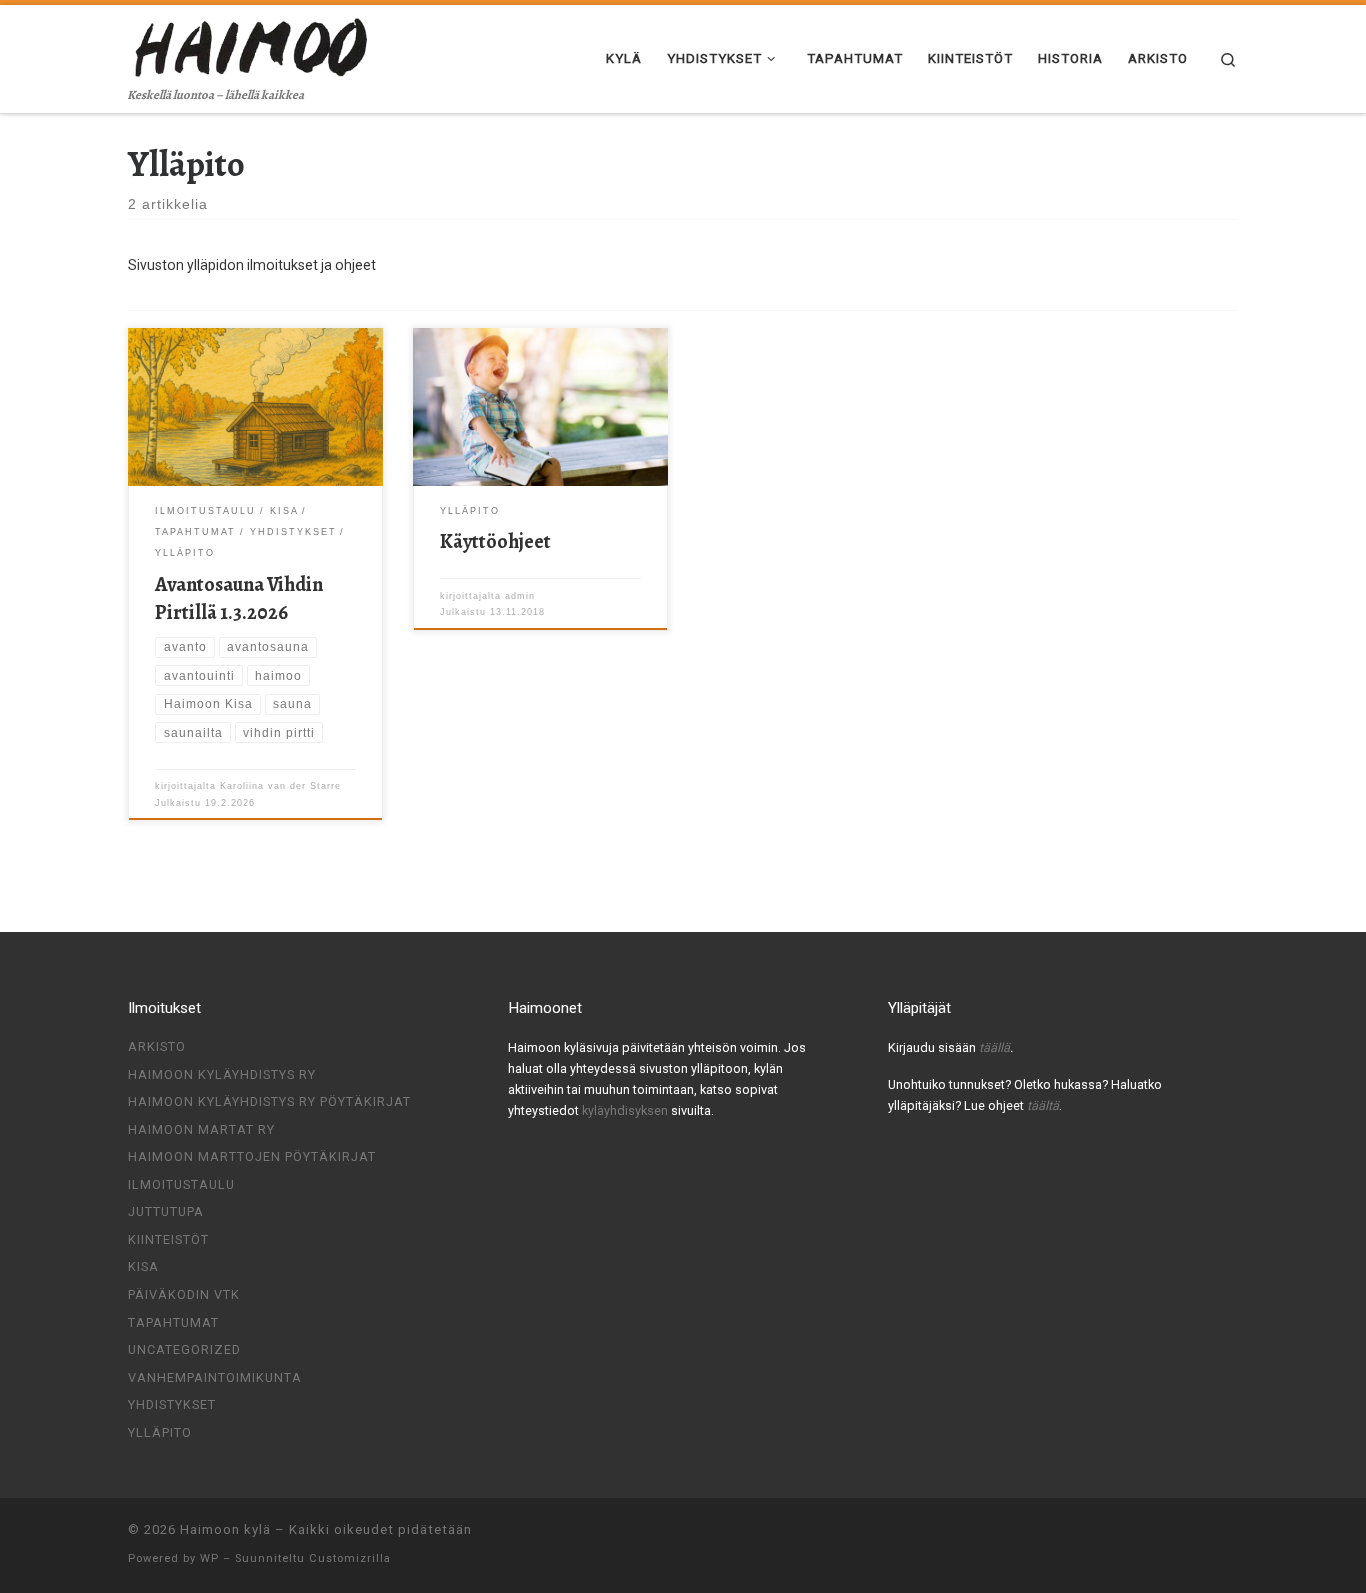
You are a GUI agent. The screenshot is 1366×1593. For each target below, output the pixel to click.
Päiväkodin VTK (184, 1294)
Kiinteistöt (168, 1239)
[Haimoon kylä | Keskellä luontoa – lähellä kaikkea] (253, 44)
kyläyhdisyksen (626, 1110)
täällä (994, 1047)
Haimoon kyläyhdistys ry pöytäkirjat (269, 1101)
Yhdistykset (172, 1404)
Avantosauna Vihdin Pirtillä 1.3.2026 (239, 598)
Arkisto (157, 1046)
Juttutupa (166, 1211)
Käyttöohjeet (495, 541)
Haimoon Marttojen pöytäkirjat (252, 1156)
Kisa (143, 1266)
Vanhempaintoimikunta (215, 1377)
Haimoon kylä (225, 1529)
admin (520, 596)
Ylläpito (160, 1432)
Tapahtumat (173, 1322)
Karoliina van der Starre (280, 786)
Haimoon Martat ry (201, 1129)
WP (209, 1558)
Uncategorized (184, 1349)
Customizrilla (350, 1558)
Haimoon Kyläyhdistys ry (222, 1074)
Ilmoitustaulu (181, 1184)
